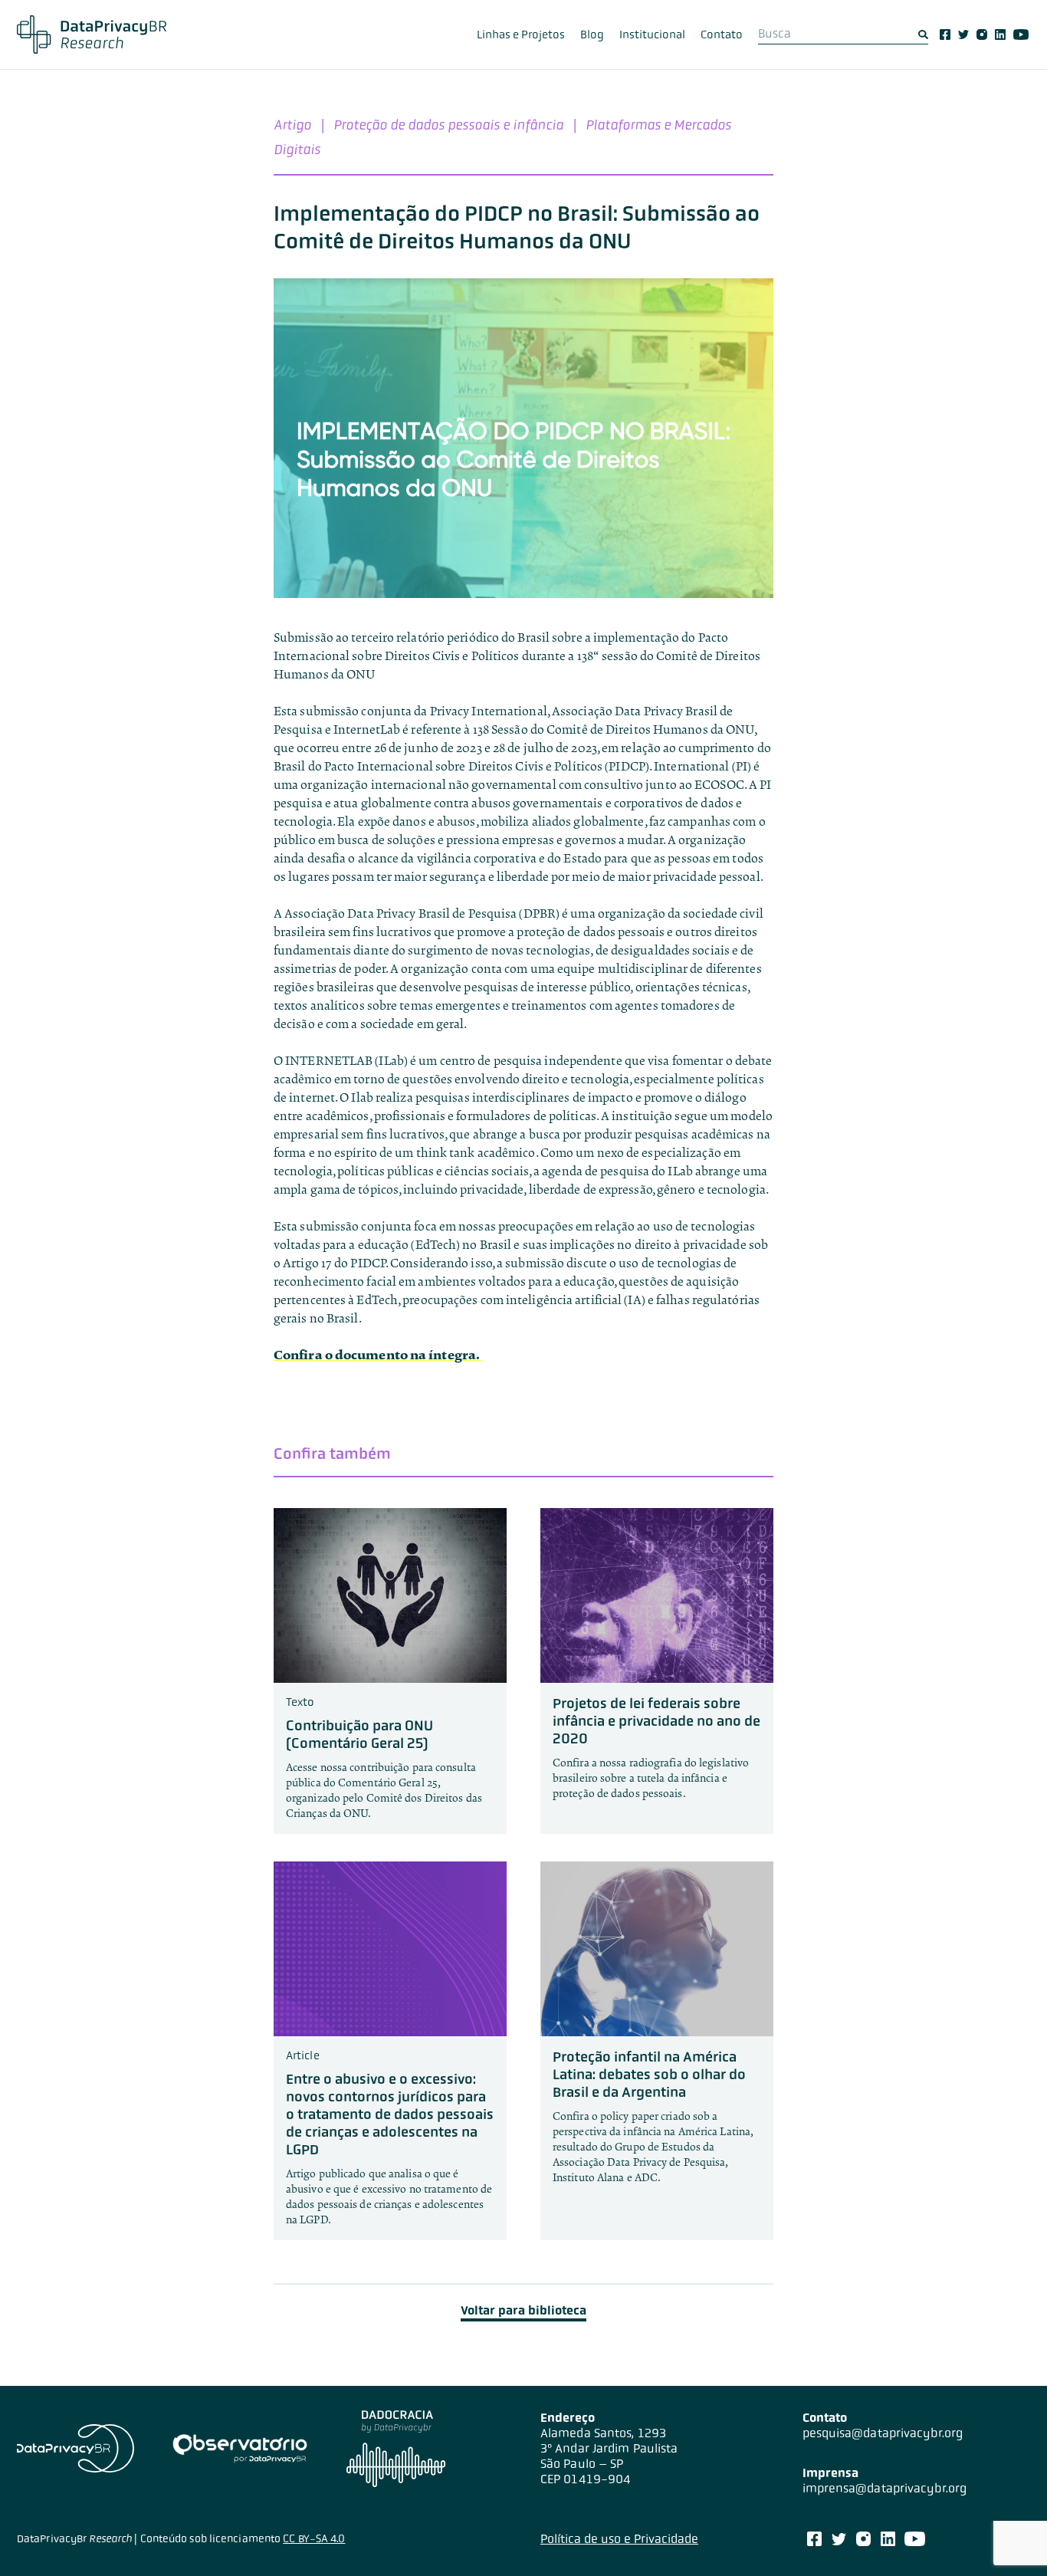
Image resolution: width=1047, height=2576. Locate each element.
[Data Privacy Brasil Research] (92, 34)
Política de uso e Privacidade (619, 2539)
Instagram (982, 34)
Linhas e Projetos (521, 34)
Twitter (963, 34)
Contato (722, 34)
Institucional (652, 34)
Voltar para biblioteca (523, 2310)
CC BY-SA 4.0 (314, 2538)
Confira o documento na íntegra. (378, 1355)
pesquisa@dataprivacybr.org (883, 2433)
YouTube (1021, 34)
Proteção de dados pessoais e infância (448, 125)
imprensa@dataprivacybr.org (885, 2488)
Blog (592, 34)
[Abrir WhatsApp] (1009, 2537)
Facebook (945, 34)
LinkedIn (1000, 34)
